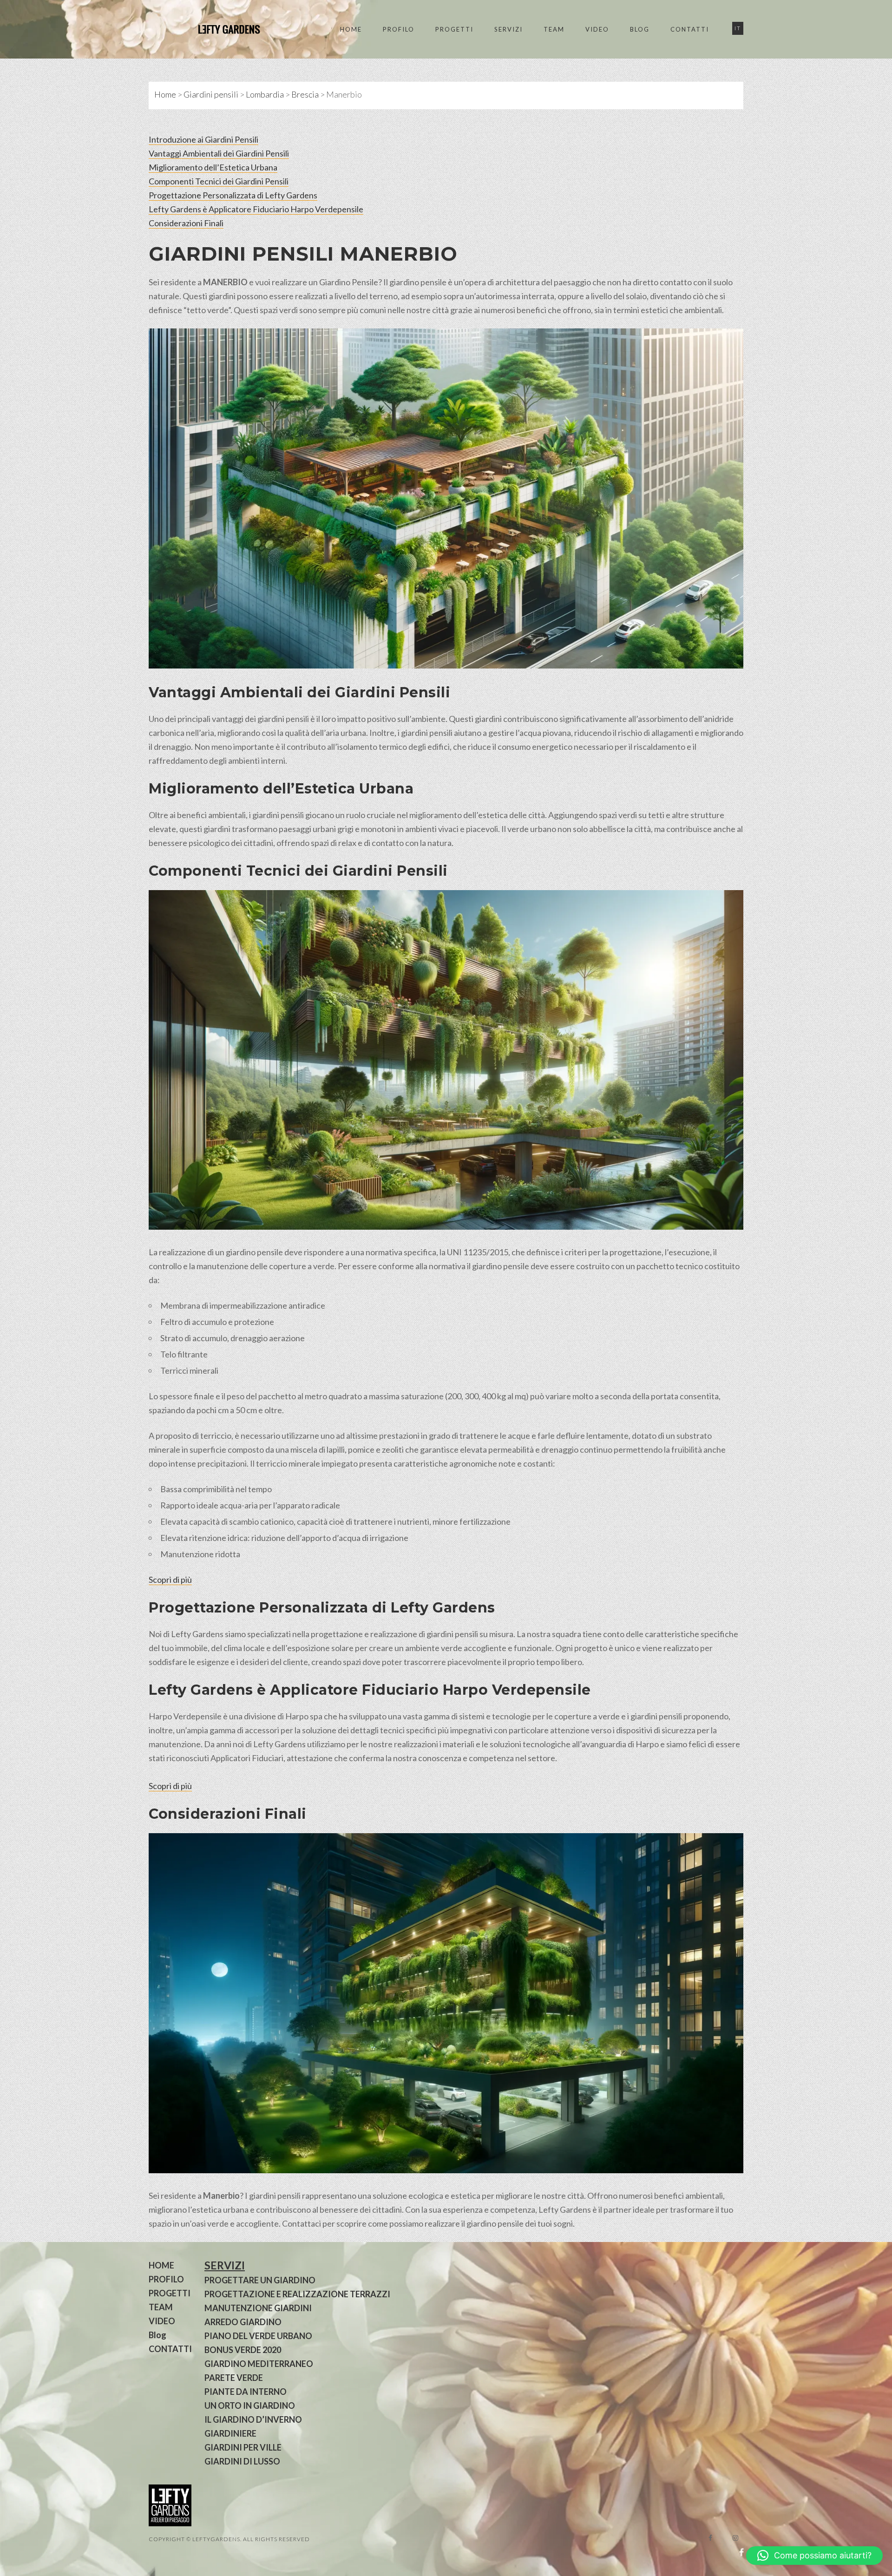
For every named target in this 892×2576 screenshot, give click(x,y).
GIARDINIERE (230, 2433)
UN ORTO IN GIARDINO (250, 2406)
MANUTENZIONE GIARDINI (258, 2308)
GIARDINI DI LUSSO (242, 2461)
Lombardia (265, 94)
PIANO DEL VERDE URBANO (258, 2336)
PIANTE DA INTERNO (246, 2392)
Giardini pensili (211, 94)
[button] (814, 2556)
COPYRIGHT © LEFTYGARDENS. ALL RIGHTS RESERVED (229, 2539)
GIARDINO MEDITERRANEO (259, 2364)
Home (165, 94)
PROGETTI (454, 29)
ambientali (703, 310)
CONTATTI (690, 29)
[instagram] (735, 2538)
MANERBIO (399, 254)
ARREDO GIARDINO (243, 2322)
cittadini (258, 843)
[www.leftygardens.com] (218, 29)
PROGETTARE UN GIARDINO (260, 2280)
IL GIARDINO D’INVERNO (253, 2419)
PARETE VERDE (234, 2378)
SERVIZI (508, 29)
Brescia (305, 94)
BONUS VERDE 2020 (243, 2350)
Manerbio (221, 2196)
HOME (351, 29)
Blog (640, 29)
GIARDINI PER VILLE (243, 2447)
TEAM (554, 29)
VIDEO (597, 29)
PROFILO (399, 29)
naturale (164, 296)
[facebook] (710, 2538)
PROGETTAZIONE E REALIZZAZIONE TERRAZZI (297, 2294)
